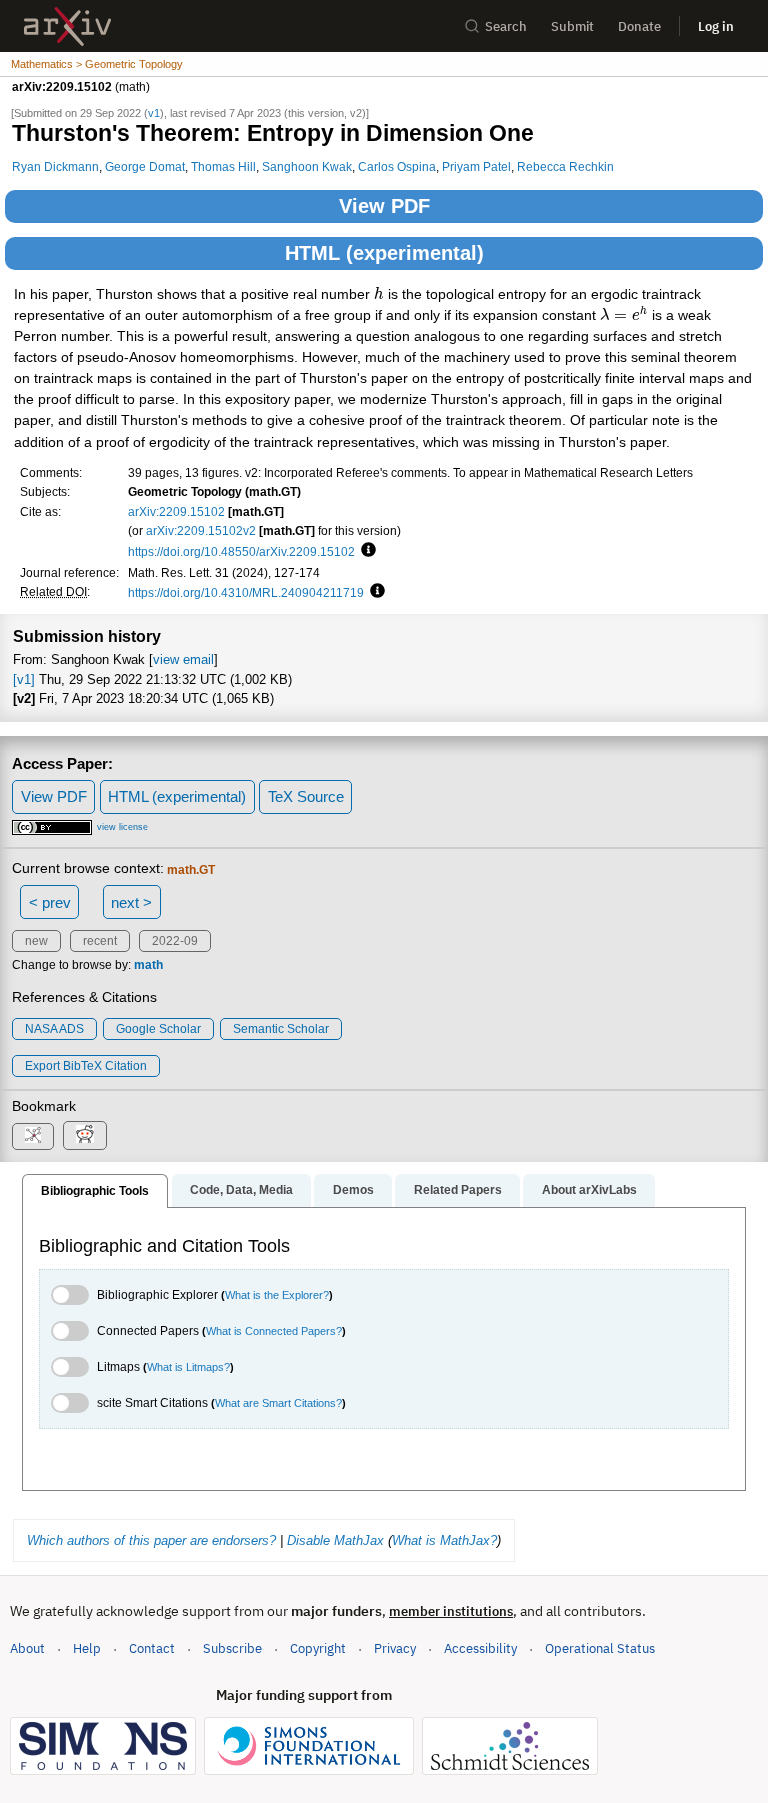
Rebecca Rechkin (565, 166)
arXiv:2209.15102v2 (201, 530)
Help (87, 1648)
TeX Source (306, 796)
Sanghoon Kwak (307, 166)
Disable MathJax (335, 1540)
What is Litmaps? (188, 1367)
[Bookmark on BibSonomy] (33, 1136)
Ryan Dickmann (55, 166)
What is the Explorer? (277, 1295)
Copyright (318, 1648)
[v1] (24, 679)
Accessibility (480, 1648)
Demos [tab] (353, 1190)
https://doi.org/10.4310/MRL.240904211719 (246, 592)
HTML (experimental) (384, 253)
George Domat (145, 166)
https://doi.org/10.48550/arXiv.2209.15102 (241, 551)
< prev (50, 902)
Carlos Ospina (397, 166)
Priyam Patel (476, 166)
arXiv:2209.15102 (176, 511)
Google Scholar (158, 1029)
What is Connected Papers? (274, 1331)
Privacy (395, 1648)
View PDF (384, 206)
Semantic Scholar (281, 1029)
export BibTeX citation (86, 1066)
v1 (154, 113)
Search (506, 26)
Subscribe (232, 1648)
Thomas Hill (223, 166)
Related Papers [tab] (458, 1190)
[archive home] (67, 26)
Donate (639, 26)
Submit (572, 26)
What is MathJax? (444, 1540)
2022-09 (175, 941)
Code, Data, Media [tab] (241, 1190)
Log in (716, 26)
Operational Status (600, 1648)
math (148, 965)
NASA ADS (54, 1029)
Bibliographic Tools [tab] (95, 1191)
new (36, 941)
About (27, 1648)
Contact (152, 1648)
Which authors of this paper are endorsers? (151, 1540)
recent (100, 941)
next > (131, 902)
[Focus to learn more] (365, 551)
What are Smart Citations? (278, 1403)
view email (183, 659)
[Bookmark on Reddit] (85, 1135)
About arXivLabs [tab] (589, 1190)
